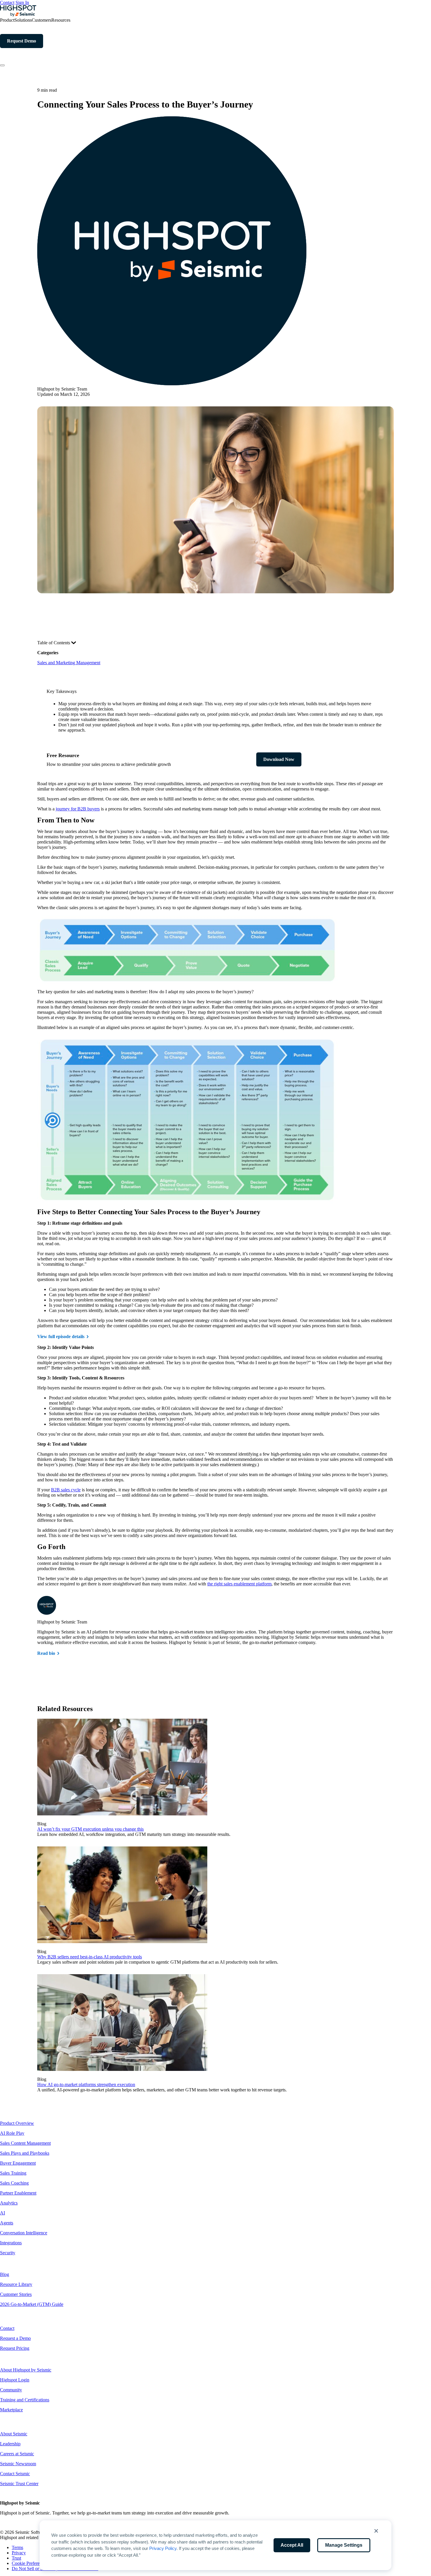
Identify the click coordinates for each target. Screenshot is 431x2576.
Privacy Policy (163, 2548)
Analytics (9, 2203)
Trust (16, 2558)
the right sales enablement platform (239, 1584)
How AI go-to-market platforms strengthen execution (86, 2085)
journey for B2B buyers (78, 809)
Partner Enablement (18, 2193)
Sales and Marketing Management (69, 663)
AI (2, 2213)
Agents (7, 2223)
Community (11, 2390)
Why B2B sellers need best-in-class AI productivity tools (90, 1957)
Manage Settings (344, 2545)
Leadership (10, 2444)
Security (8, 2253)
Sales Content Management (25, 2143)
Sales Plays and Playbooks (25, 2153)
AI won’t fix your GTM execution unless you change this (90, 1829)
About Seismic (14, 2434)
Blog (5, 2274)
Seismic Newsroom (18, 2464)
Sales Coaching (14, 2183)
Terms (17, 2547)
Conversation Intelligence (24, 2233)
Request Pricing (15, 2348)
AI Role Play (12, 2133)
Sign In (22, 2)
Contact (7, 2)
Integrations (11, 2243)
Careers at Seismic (17, 2454)
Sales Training (13, 2173)
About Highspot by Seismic (26, 2370)
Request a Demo (15, 2338)
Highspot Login (15, 2380)
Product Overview (17, 2123)
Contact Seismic (15, 2474)
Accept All (292, 2545)
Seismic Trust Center (19, 2484)
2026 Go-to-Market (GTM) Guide (32, 2304)
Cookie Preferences (30, 2563)
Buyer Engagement (18, 2163)
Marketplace (11, 2410)
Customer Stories (16, 2294)
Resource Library (16, 2284)
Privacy (19, 2553)
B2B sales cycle (66, 1490)
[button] (376, 2531)
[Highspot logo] (18, 15)
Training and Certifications (25, 2400)
